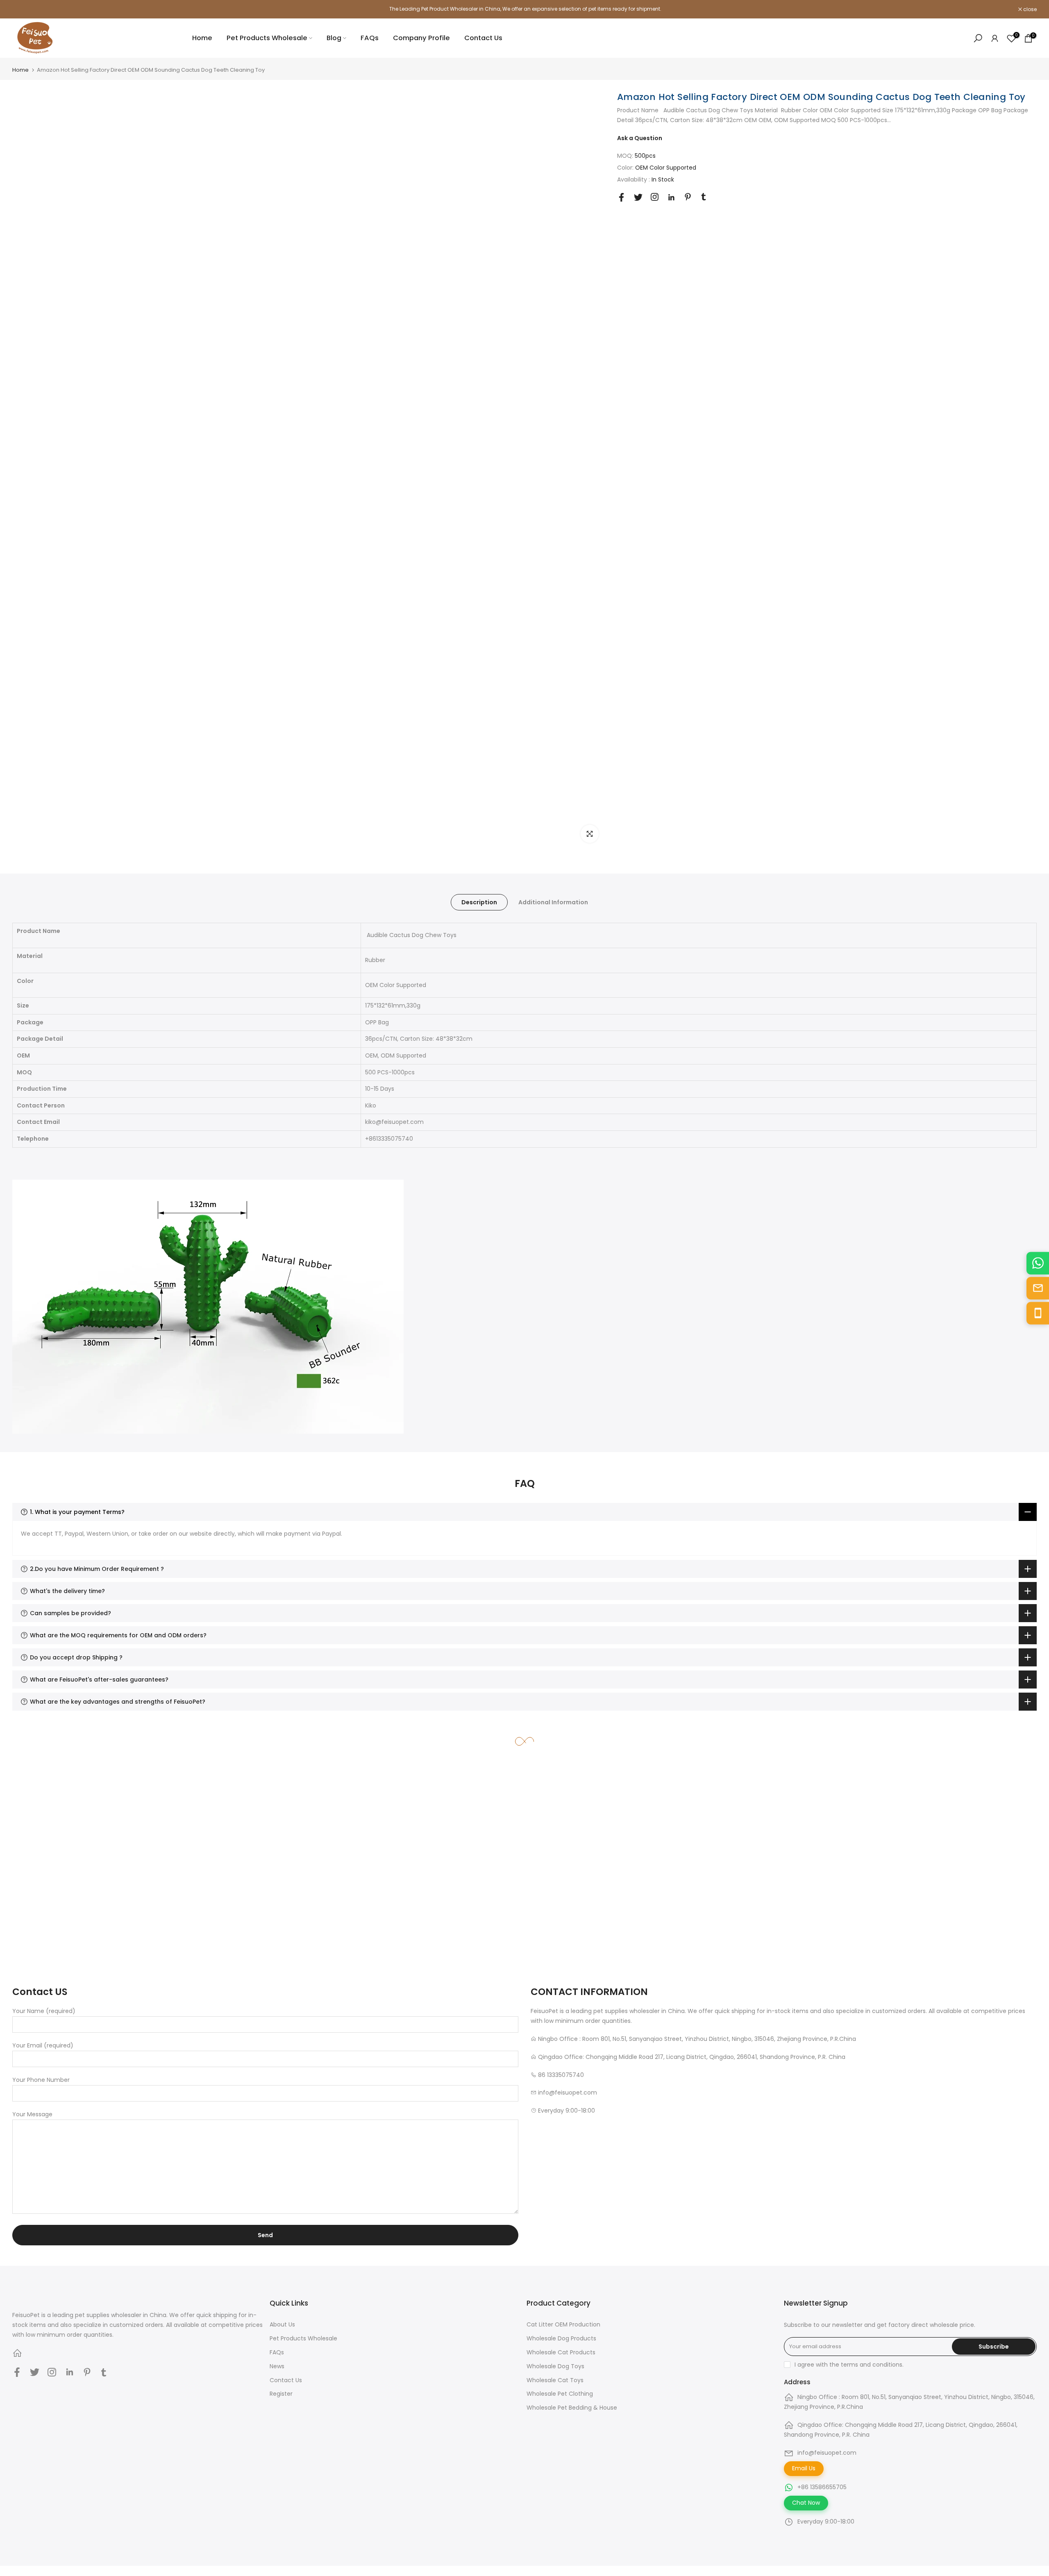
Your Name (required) (44, 2011)
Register (281, 2394)
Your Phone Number (41, 2080)
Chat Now (806, 2503)
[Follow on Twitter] (638, 197)
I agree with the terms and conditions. (849, 2365)
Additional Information (553, 902)
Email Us (804, 2468)
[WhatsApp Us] (1038, 1263)
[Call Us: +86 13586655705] (1038, 1313)
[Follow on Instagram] (655, 197)
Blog (334, 38)
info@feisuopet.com (827, 2453)
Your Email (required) (43, 2045)
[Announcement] (524, 9)
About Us (282, 2324)
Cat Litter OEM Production (563, 2324)
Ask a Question (640, 138)
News (277, 2366)
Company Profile (421, 38)
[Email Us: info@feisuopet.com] (1038, 1288)
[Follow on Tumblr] (704, 197)
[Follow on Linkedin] (671, 197)
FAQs (370, 38)
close (23, 9)
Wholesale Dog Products (561, 2338)
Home (202, 38)
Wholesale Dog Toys (555, 2366)
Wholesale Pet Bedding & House (572, 2408)
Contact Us (483, 38)
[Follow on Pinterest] (688, 197)
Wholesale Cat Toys (555, 2380)
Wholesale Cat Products (561, 2352)
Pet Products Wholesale (267, 38)
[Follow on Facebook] (621, 197)
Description (479, 902)
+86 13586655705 (822, 2487)
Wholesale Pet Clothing (560, 2394)
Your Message (32, 2114)
